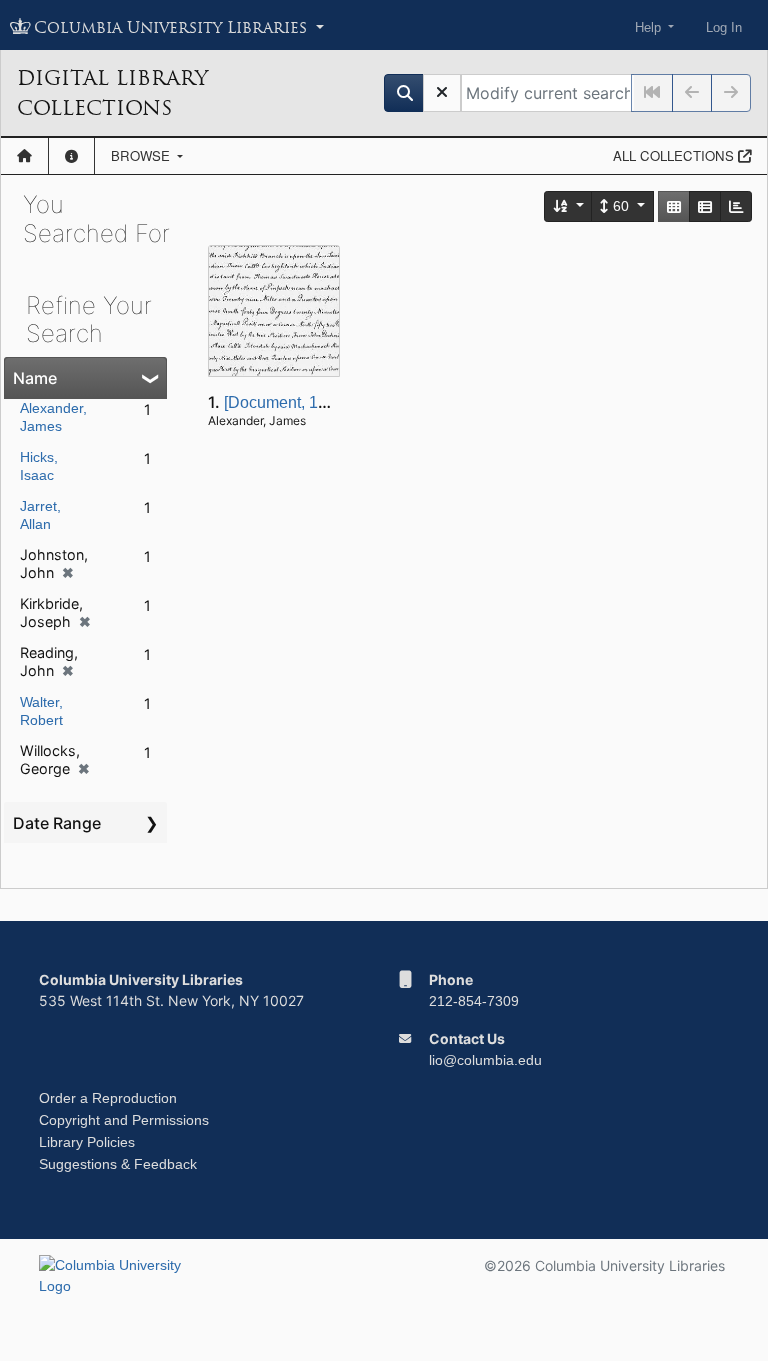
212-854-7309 (474, 1001)
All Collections (675, 155)
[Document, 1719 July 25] (314, 402)
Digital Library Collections (112, 93)
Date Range (57, 823)
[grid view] (674, 206)
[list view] (705, 206)
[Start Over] (442, 93)
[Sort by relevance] (569, 206)
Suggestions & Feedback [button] (118, 1164)
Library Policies (87, 1142)
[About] (71, 156)
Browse (142, 155)
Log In (724, 27)
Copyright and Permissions (124, 1120)
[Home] (24, 156)
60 (621, 206)
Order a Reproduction (108, 1098)
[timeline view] (736, 206)
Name (35, 378)
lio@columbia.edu (485, 1060)
